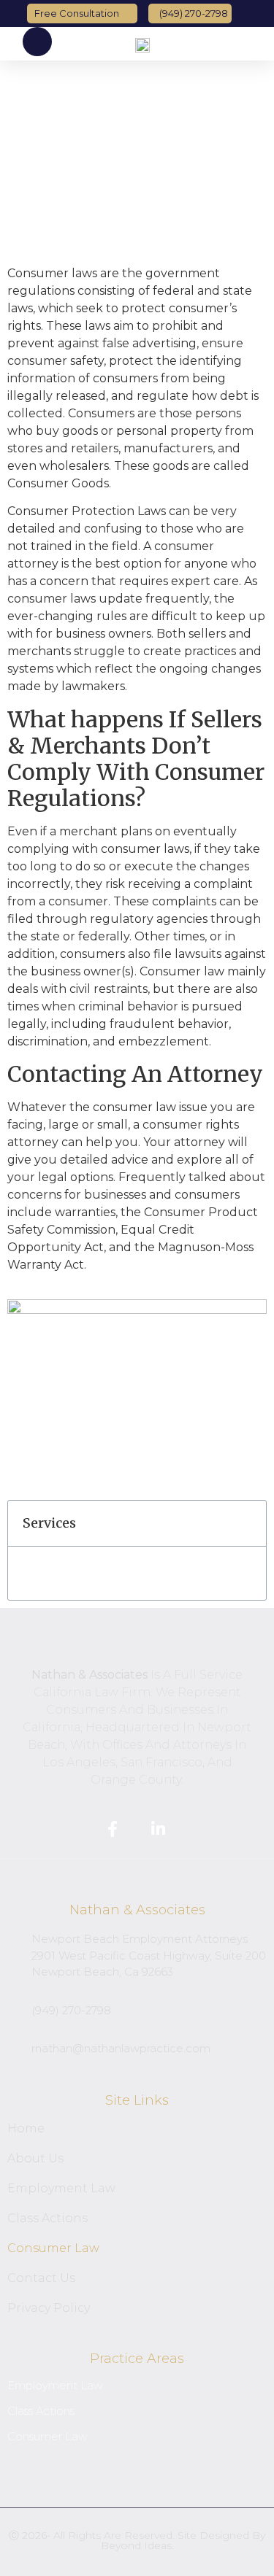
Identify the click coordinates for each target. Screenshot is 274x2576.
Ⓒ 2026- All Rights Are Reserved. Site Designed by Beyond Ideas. (137, 2540)
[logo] (142, 44)
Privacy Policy (49, 2308)
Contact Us (41, 2278)
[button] (259, 44)
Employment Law (61, 2188)
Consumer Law (53, 2248)
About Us (35, 2158)
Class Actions (47, 2218)
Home (26, 2128)
